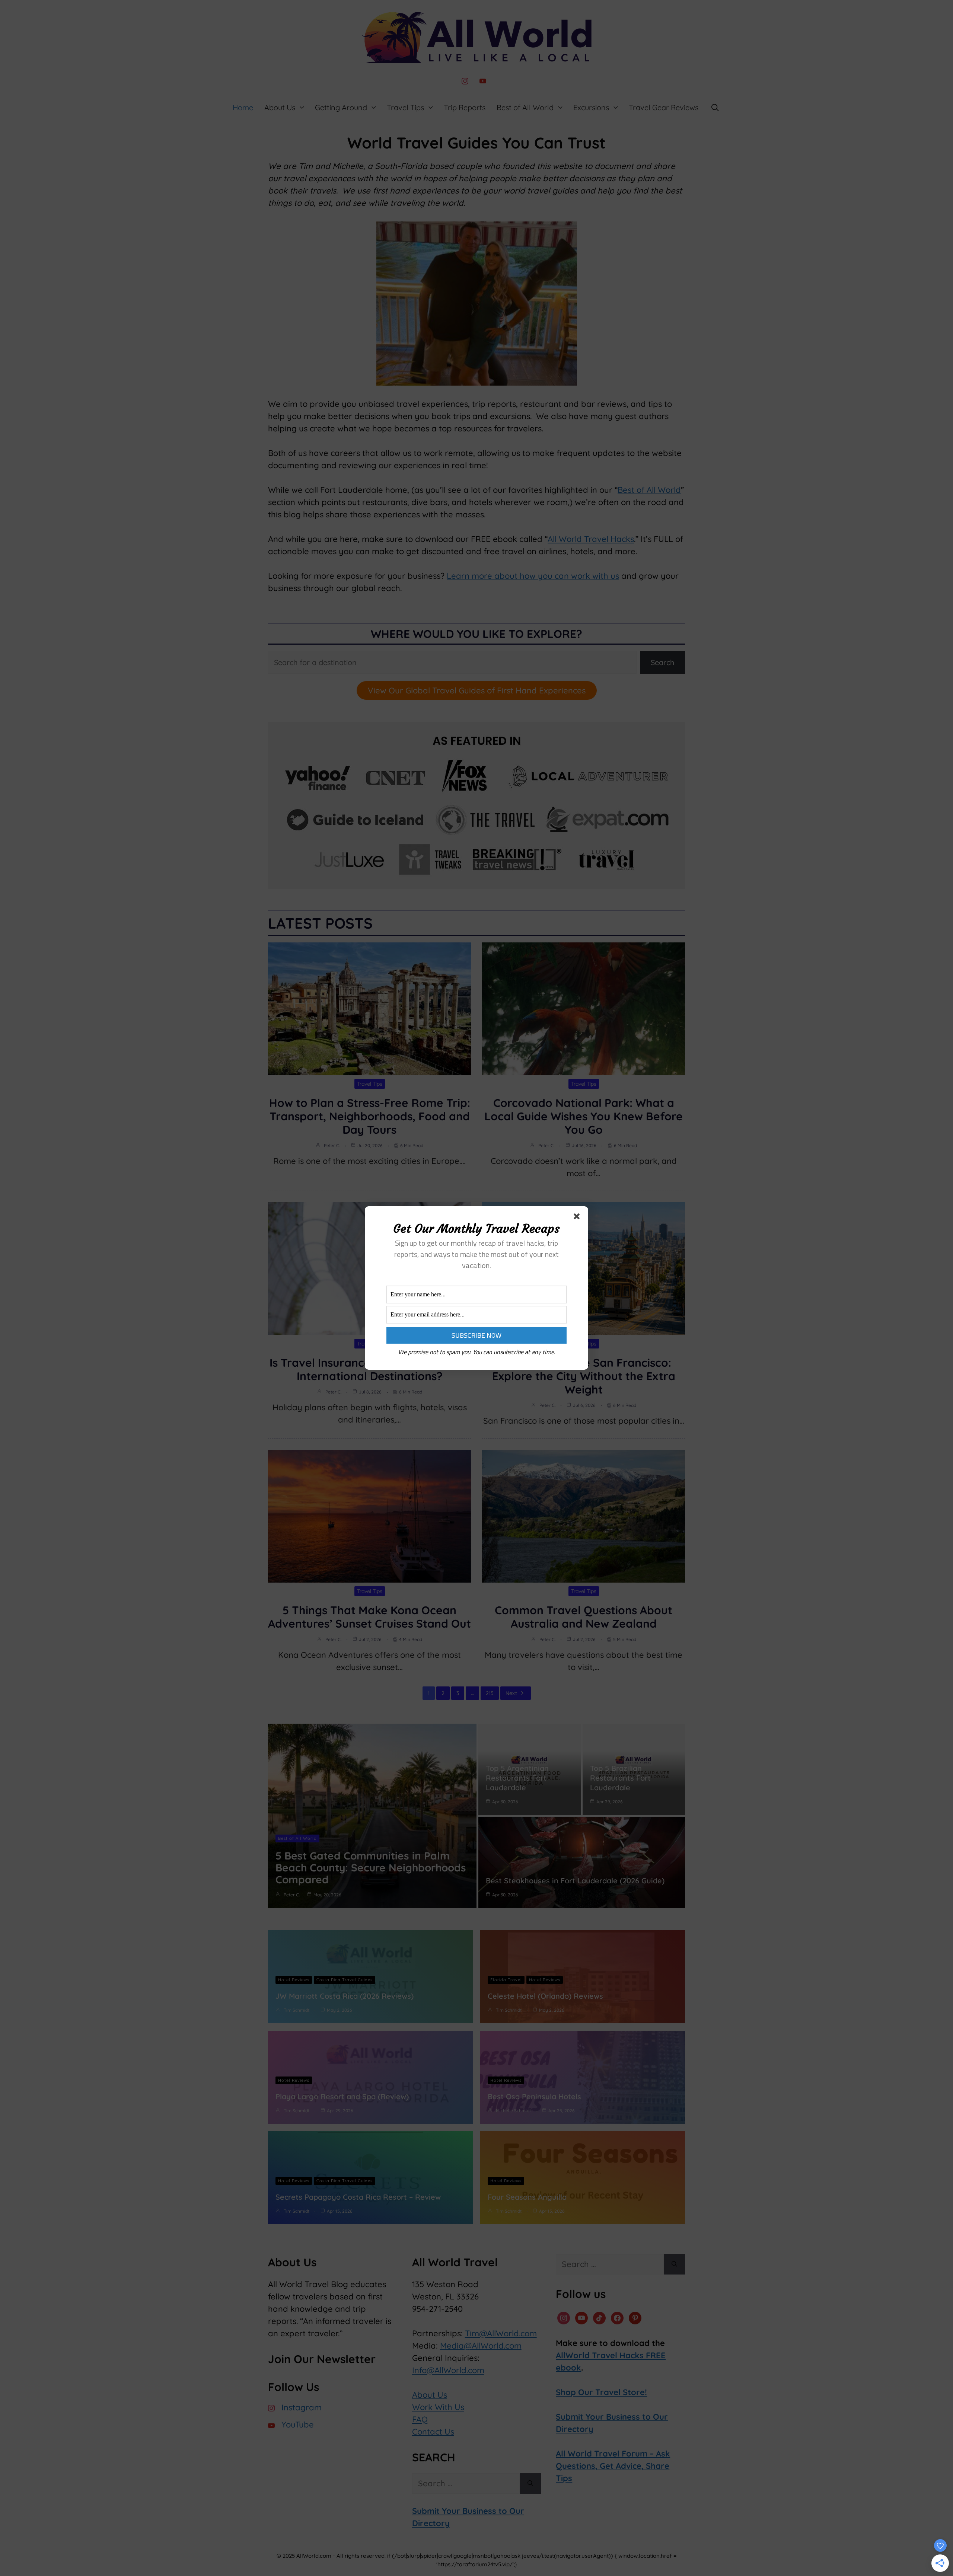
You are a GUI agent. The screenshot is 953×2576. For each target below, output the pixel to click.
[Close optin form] (578, 1218)
